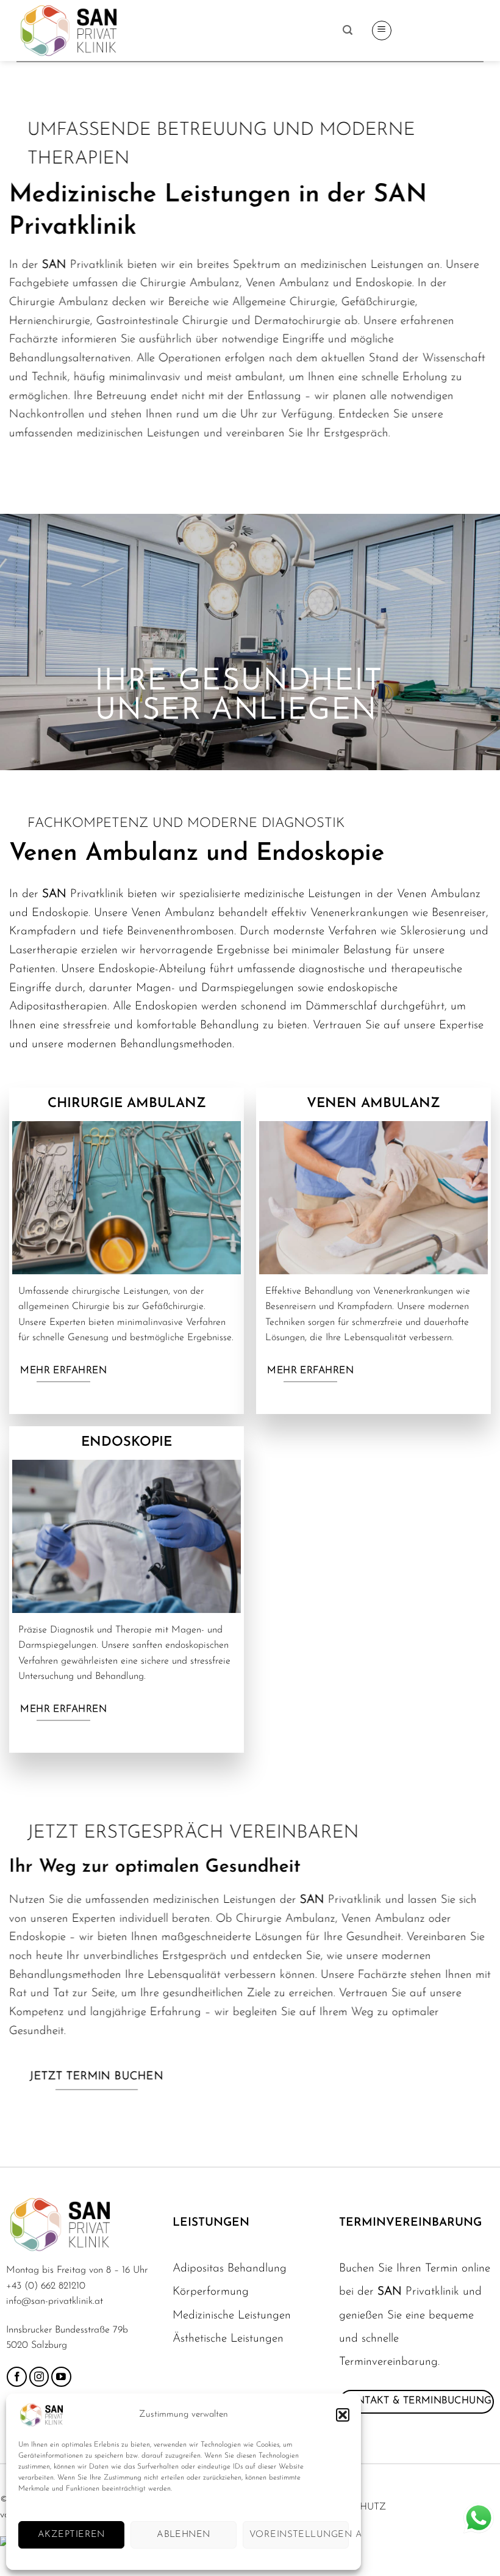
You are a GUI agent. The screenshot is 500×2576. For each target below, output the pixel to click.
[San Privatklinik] (175, 31)
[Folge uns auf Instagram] (39, 2377)
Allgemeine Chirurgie (284, 302)
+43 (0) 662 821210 (46, 2286)
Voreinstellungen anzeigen (299, 2535)
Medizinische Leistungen (232, 2316)
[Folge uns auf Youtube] (61, 2377)
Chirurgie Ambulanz (59, 302)
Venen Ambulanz (173, 913)
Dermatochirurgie (298, 321)
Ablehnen (184, 2535)
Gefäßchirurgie (378, 302)
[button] (343, 2415)
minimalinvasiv (145, 377)
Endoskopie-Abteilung (152, 969)
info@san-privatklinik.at (55, 2301)
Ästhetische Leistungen (228, 2339)
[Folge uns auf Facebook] (17, 2377)
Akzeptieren (71, 2535)
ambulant (259, 377)
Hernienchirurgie (50, 321)
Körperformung (211, 2292)
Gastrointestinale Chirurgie (162, 321)
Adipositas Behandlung (230, 2269)
